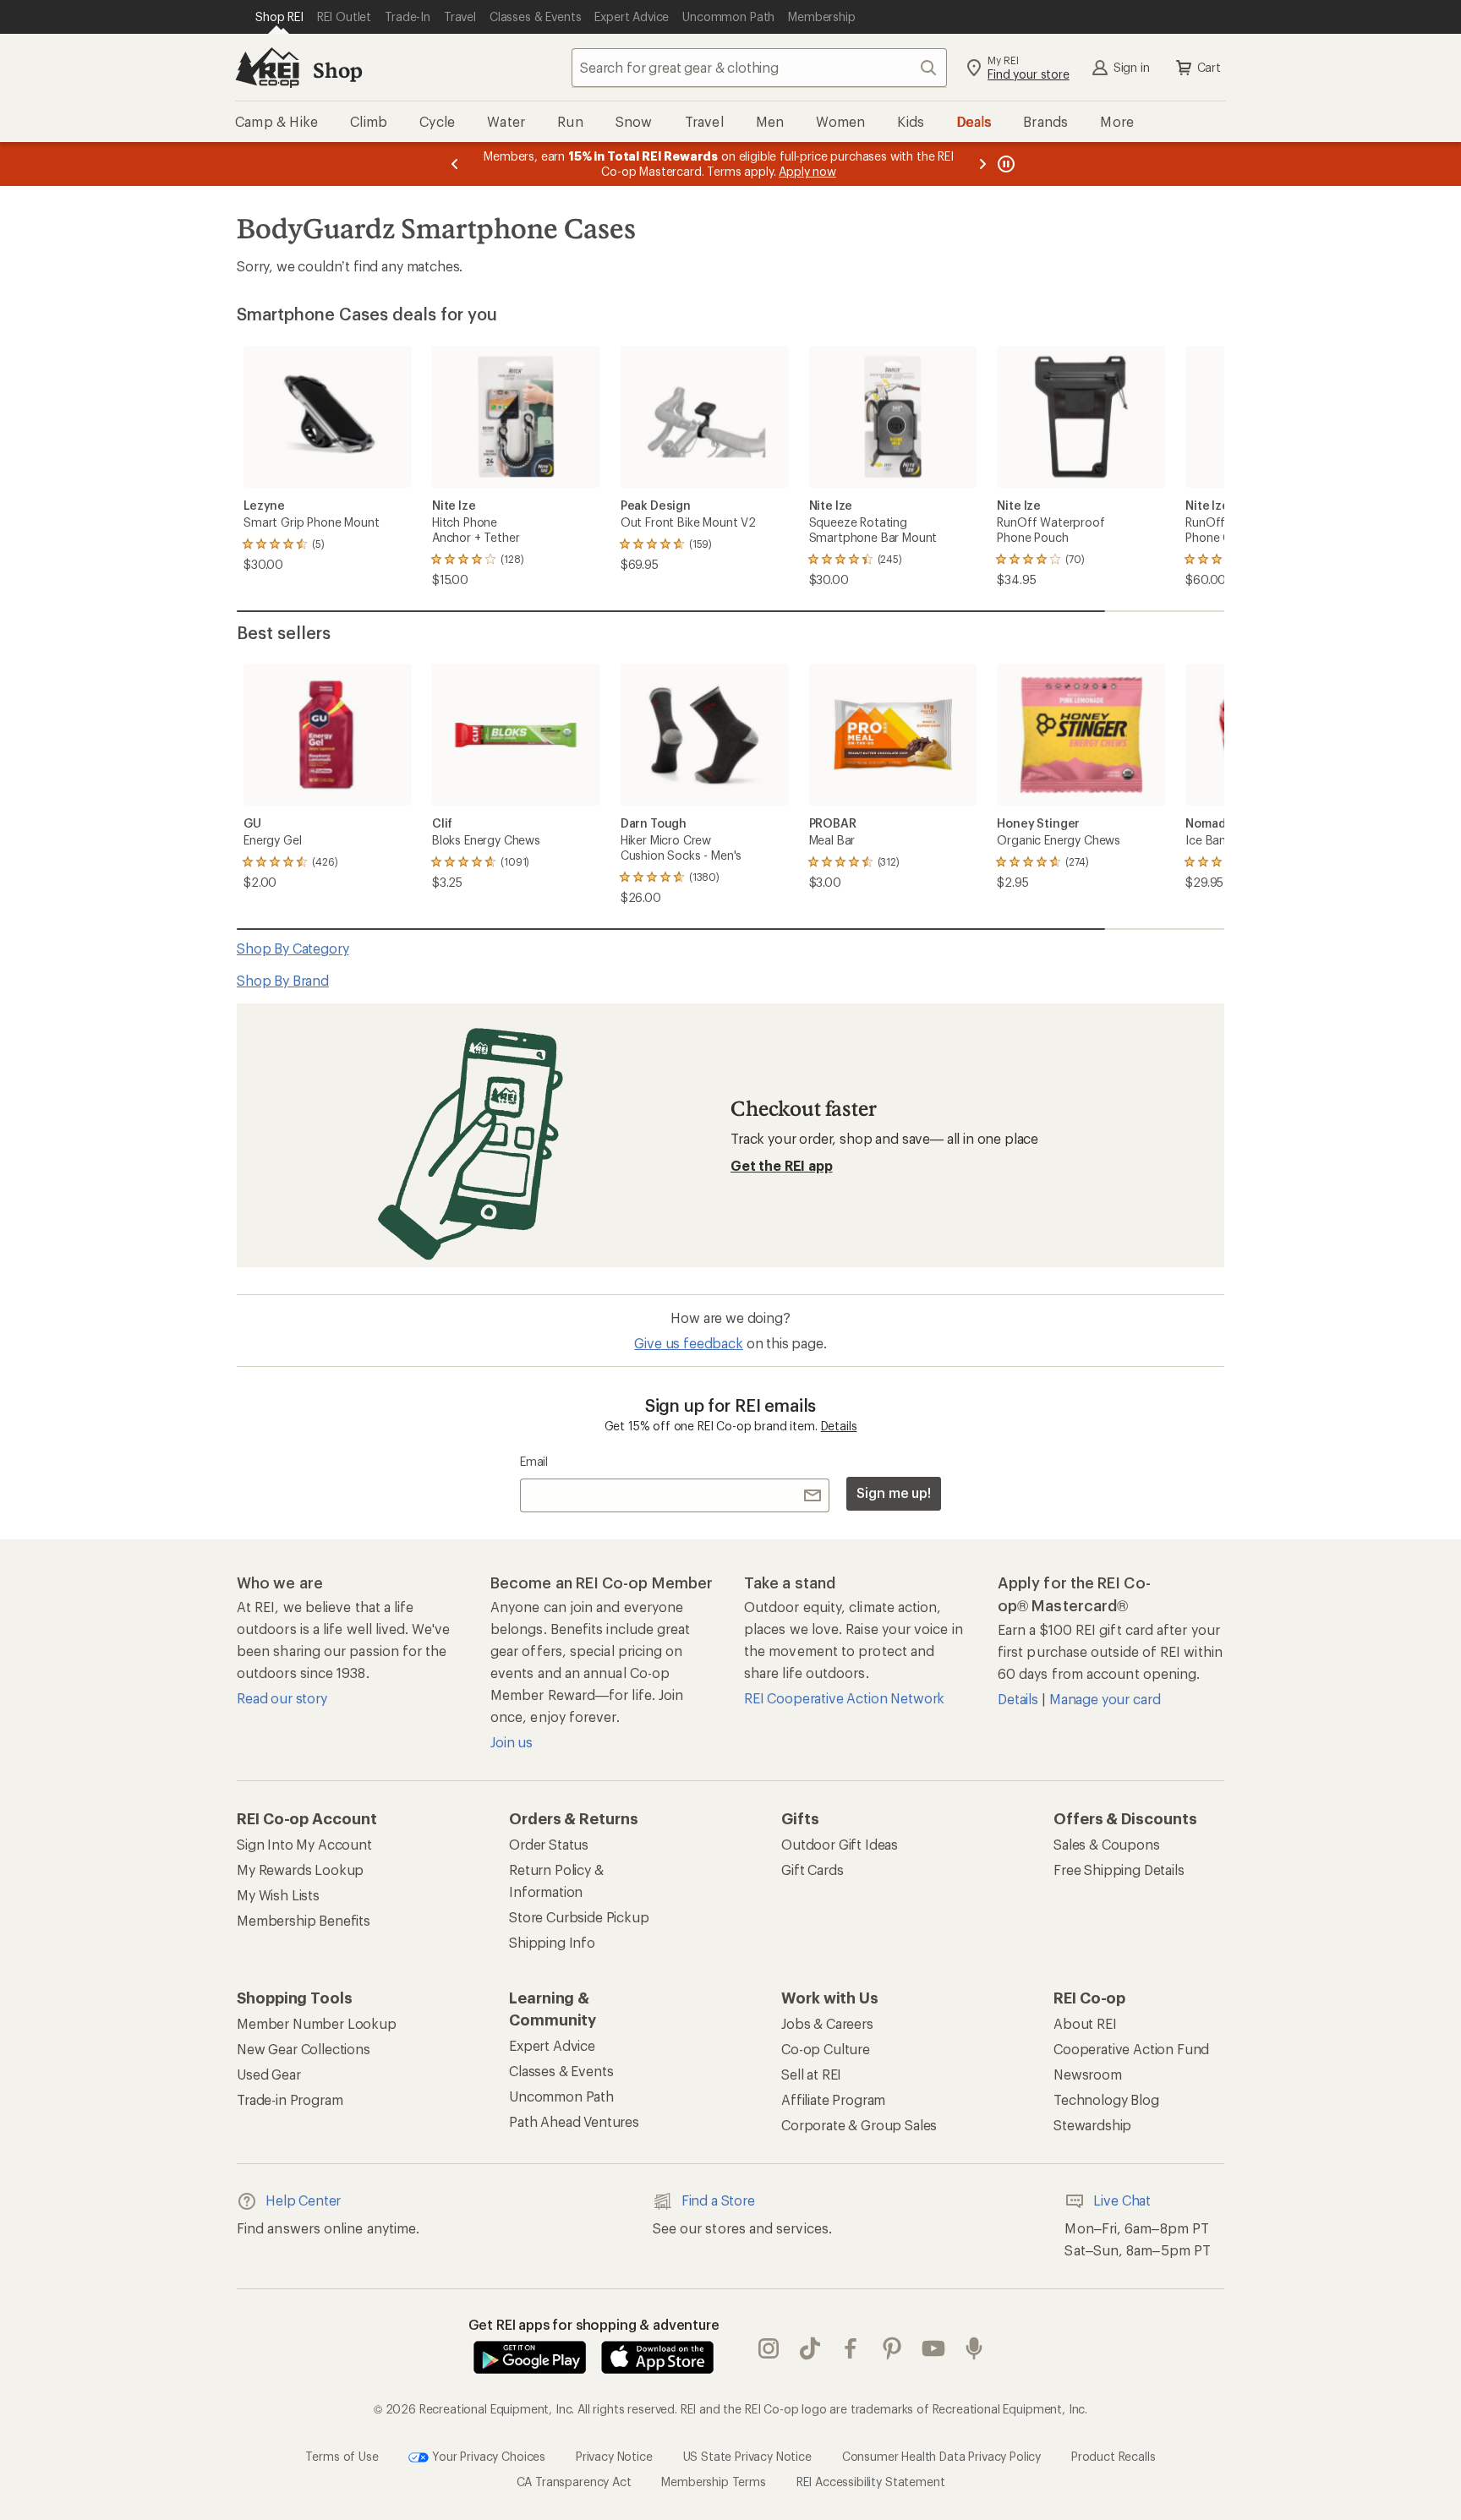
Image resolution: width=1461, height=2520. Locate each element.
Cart (1209, 67)
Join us (512, 1742)
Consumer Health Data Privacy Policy (941, 2455)
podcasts (974, 2348)
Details (839, 1426)
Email (534, 1461)
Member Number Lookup (317, 2023)
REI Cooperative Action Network (844, 1698)
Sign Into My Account (304, 1844)
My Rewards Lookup (300, 1870)
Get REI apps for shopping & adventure (594, 2324)
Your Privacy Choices (487, 2455)
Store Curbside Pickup (579, 1917)
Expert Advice (552, 2045)
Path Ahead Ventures (574, 2121)
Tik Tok (810, 2348)
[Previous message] (455, 164)
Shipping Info (552, 1942)
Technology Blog (1106, 2099)
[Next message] (982, 164)
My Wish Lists (278, 1895)
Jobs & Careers (827, 2023)
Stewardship (1092, 2125)
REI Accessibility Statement (871, 2482)
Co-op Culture (826, 2049)
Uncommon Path (561, 2096)
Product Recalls (1114, 2455)
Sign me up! (894, 1492)
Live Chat (1122, 2200)
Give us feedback (688, 1343)
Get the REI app (782, 1165)
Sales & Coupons (1107, 1844)
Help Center (303, 2200)
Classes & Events (561, 2071)
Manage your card (1105, 1699)
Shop (337, 70)
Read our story (282, 1698)
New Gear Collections (304, 2049)
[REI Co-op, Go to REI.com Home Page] (267, 68)
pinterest (892, 2348)
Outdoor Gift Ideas (840, 1844)
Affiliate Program (833, 2099)
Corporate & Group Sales (859, 2125)
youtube (934, 2348)
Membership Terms (713, 2482)
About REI (1085, 2023)
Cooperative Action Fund (1131, 2049)
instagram (769, 2348)
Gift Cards (812, 1870)
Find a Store (718, 2200)
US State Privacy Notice (747, 2455)
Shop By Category (293, 948)
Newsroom (1088, 2074)
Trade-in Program (290, 2099)
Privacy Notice (614, 2455)
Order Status (549, 1844)
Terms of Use (342, 2455)
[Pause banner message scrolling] (1004, 164)
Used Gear (269, 2074)
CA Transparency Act (574, 2482)
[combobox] (759, 68)
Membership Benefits (304, 1920)
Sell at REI (811, 2074)
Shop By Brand (283, 980)
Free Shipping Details (1119, 1870)
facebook (851, 2348)
